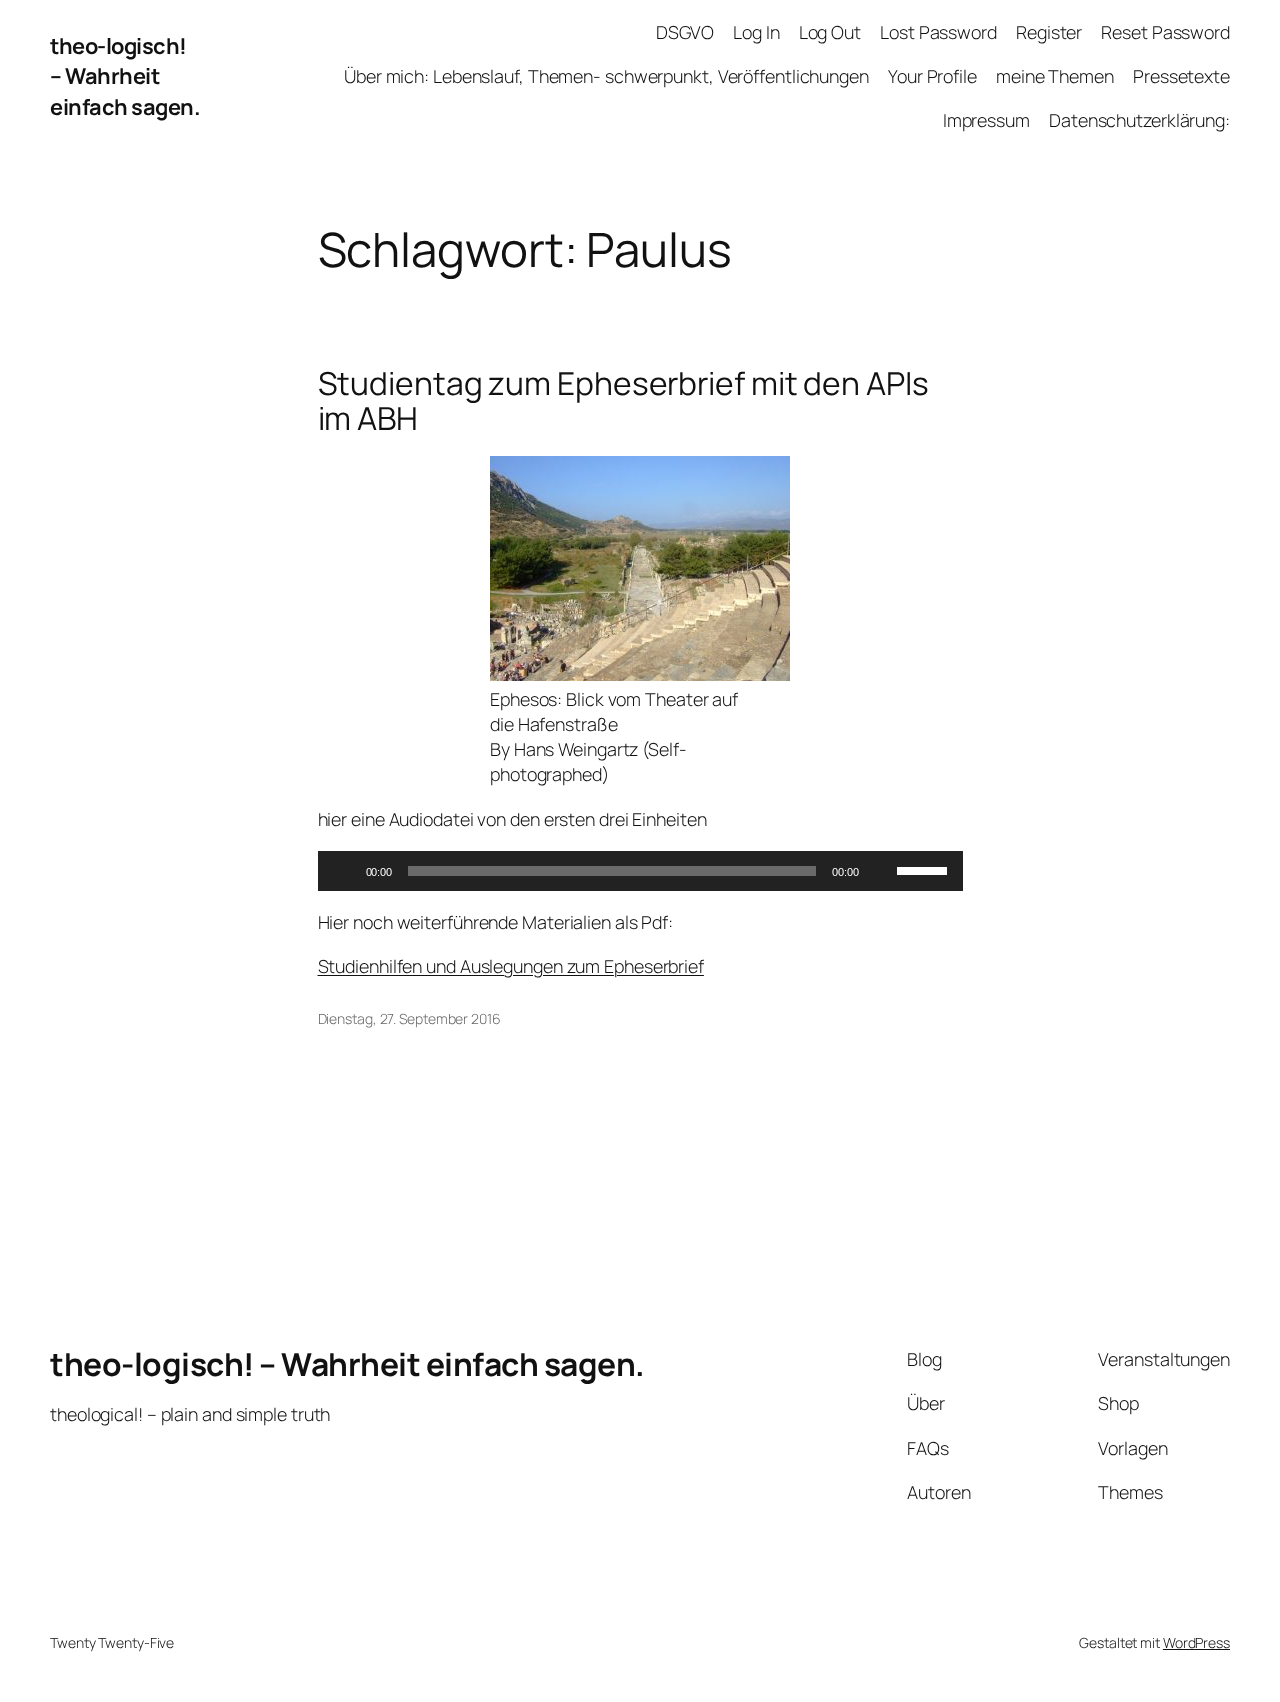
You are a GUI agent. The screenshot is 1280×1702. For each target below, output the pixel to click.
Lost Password (938, 32)
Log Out (830, 32)
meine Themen (1055, 76)
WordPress (1196, 1642)
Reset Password (1165, 32)
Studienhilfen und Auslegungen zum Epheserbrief (511, 966)
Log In (756, 32)
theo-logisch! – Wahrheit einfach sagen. (125, 76)
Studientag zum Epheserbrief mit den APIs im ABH (623, 401)
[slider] (925, 869)
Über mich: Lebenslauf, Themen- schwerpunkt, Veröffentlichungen (606, 76)
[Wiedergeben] (344, 871)
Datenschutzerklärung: (1139, 120)
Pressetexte (1181, 76)
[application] (640, 871)
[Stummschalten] (881, 871)
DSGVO (685, 32)
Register (1049, 32)
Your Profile (932, 76)
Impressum (986, 120)
